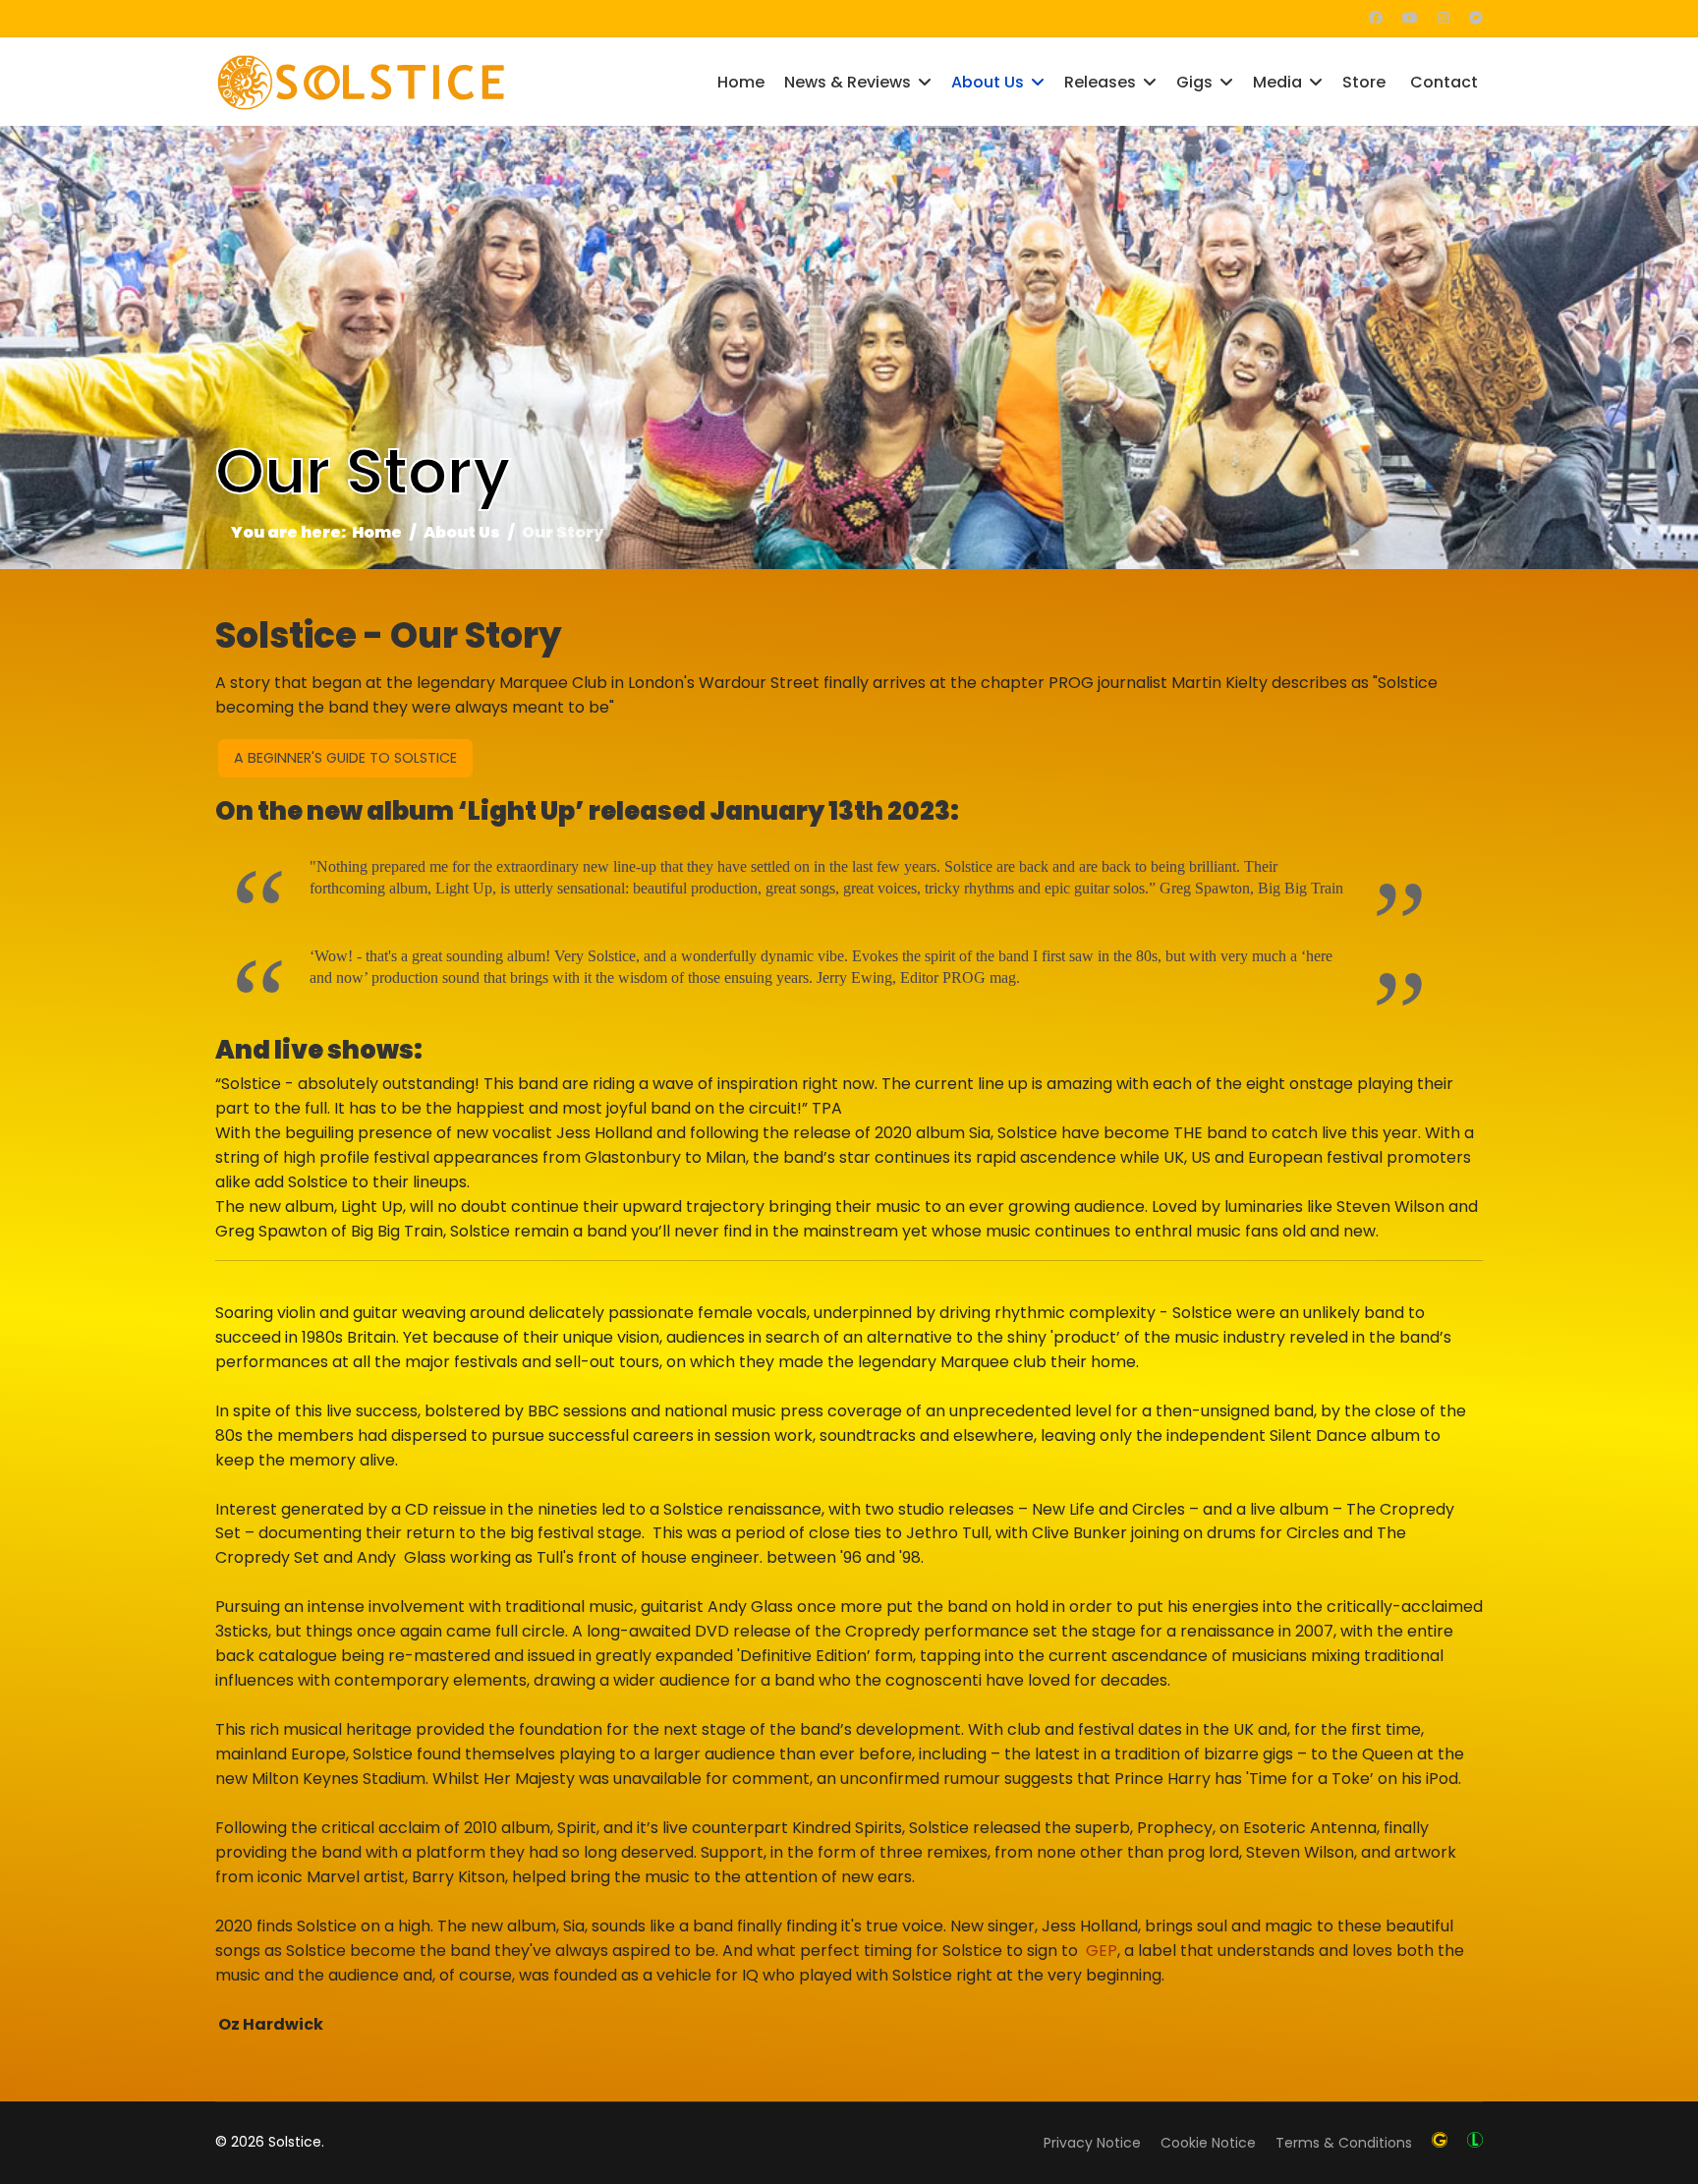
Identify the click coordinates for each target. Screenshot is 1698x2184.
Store (1364, 82)
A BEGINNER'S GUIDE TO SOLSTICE (345, 758)
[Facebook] (1376, 18)
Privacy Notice (1092, 2143)
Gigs (1194, 82)
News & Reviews (848, 82)
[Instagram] (1443, 18)
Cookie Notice (1208, 2143)
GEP (1102, 1951)
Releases (1100, 82)
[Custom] (1476, 18)
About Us (988, 82)
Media (1277, 82)
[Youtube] (1410, 18)
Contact (1444, 82)
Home (741, 82)
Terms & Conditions (1344, 2143)
